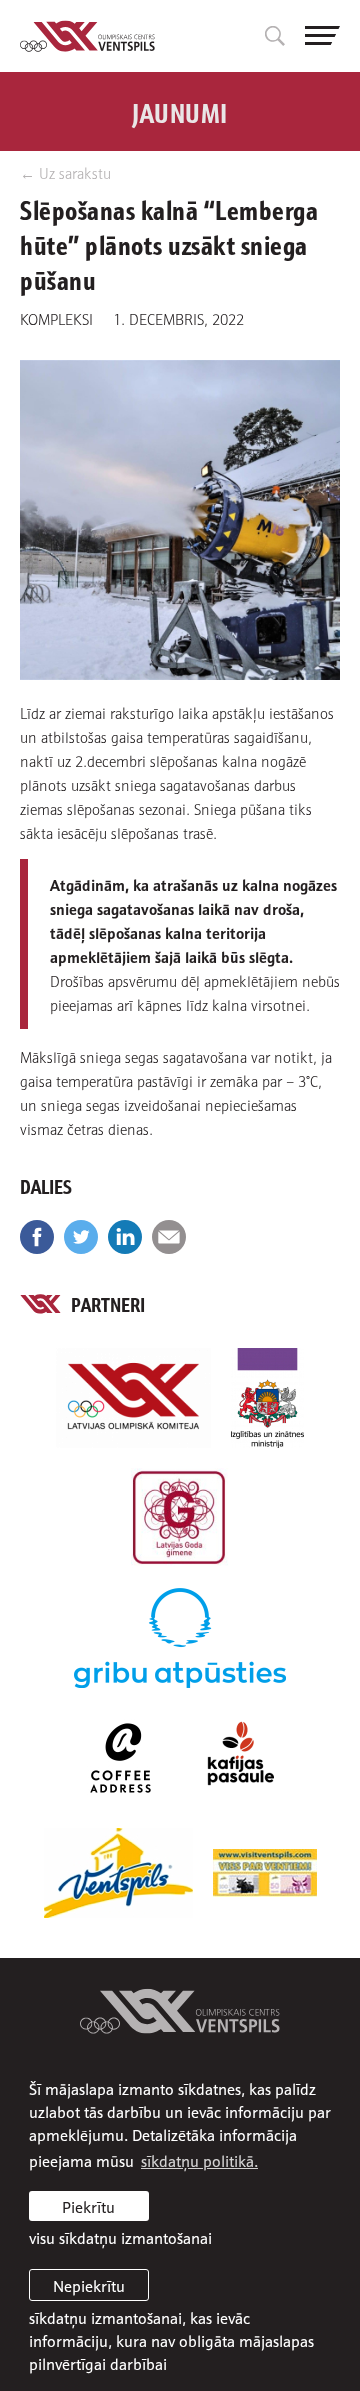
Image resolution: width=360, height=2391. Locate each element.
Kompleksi (56, 318)
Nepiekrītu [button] (89, 2285)
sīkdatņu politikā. (199, 2160)
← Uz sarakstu (65, 172)
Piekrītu (88, 2206)
